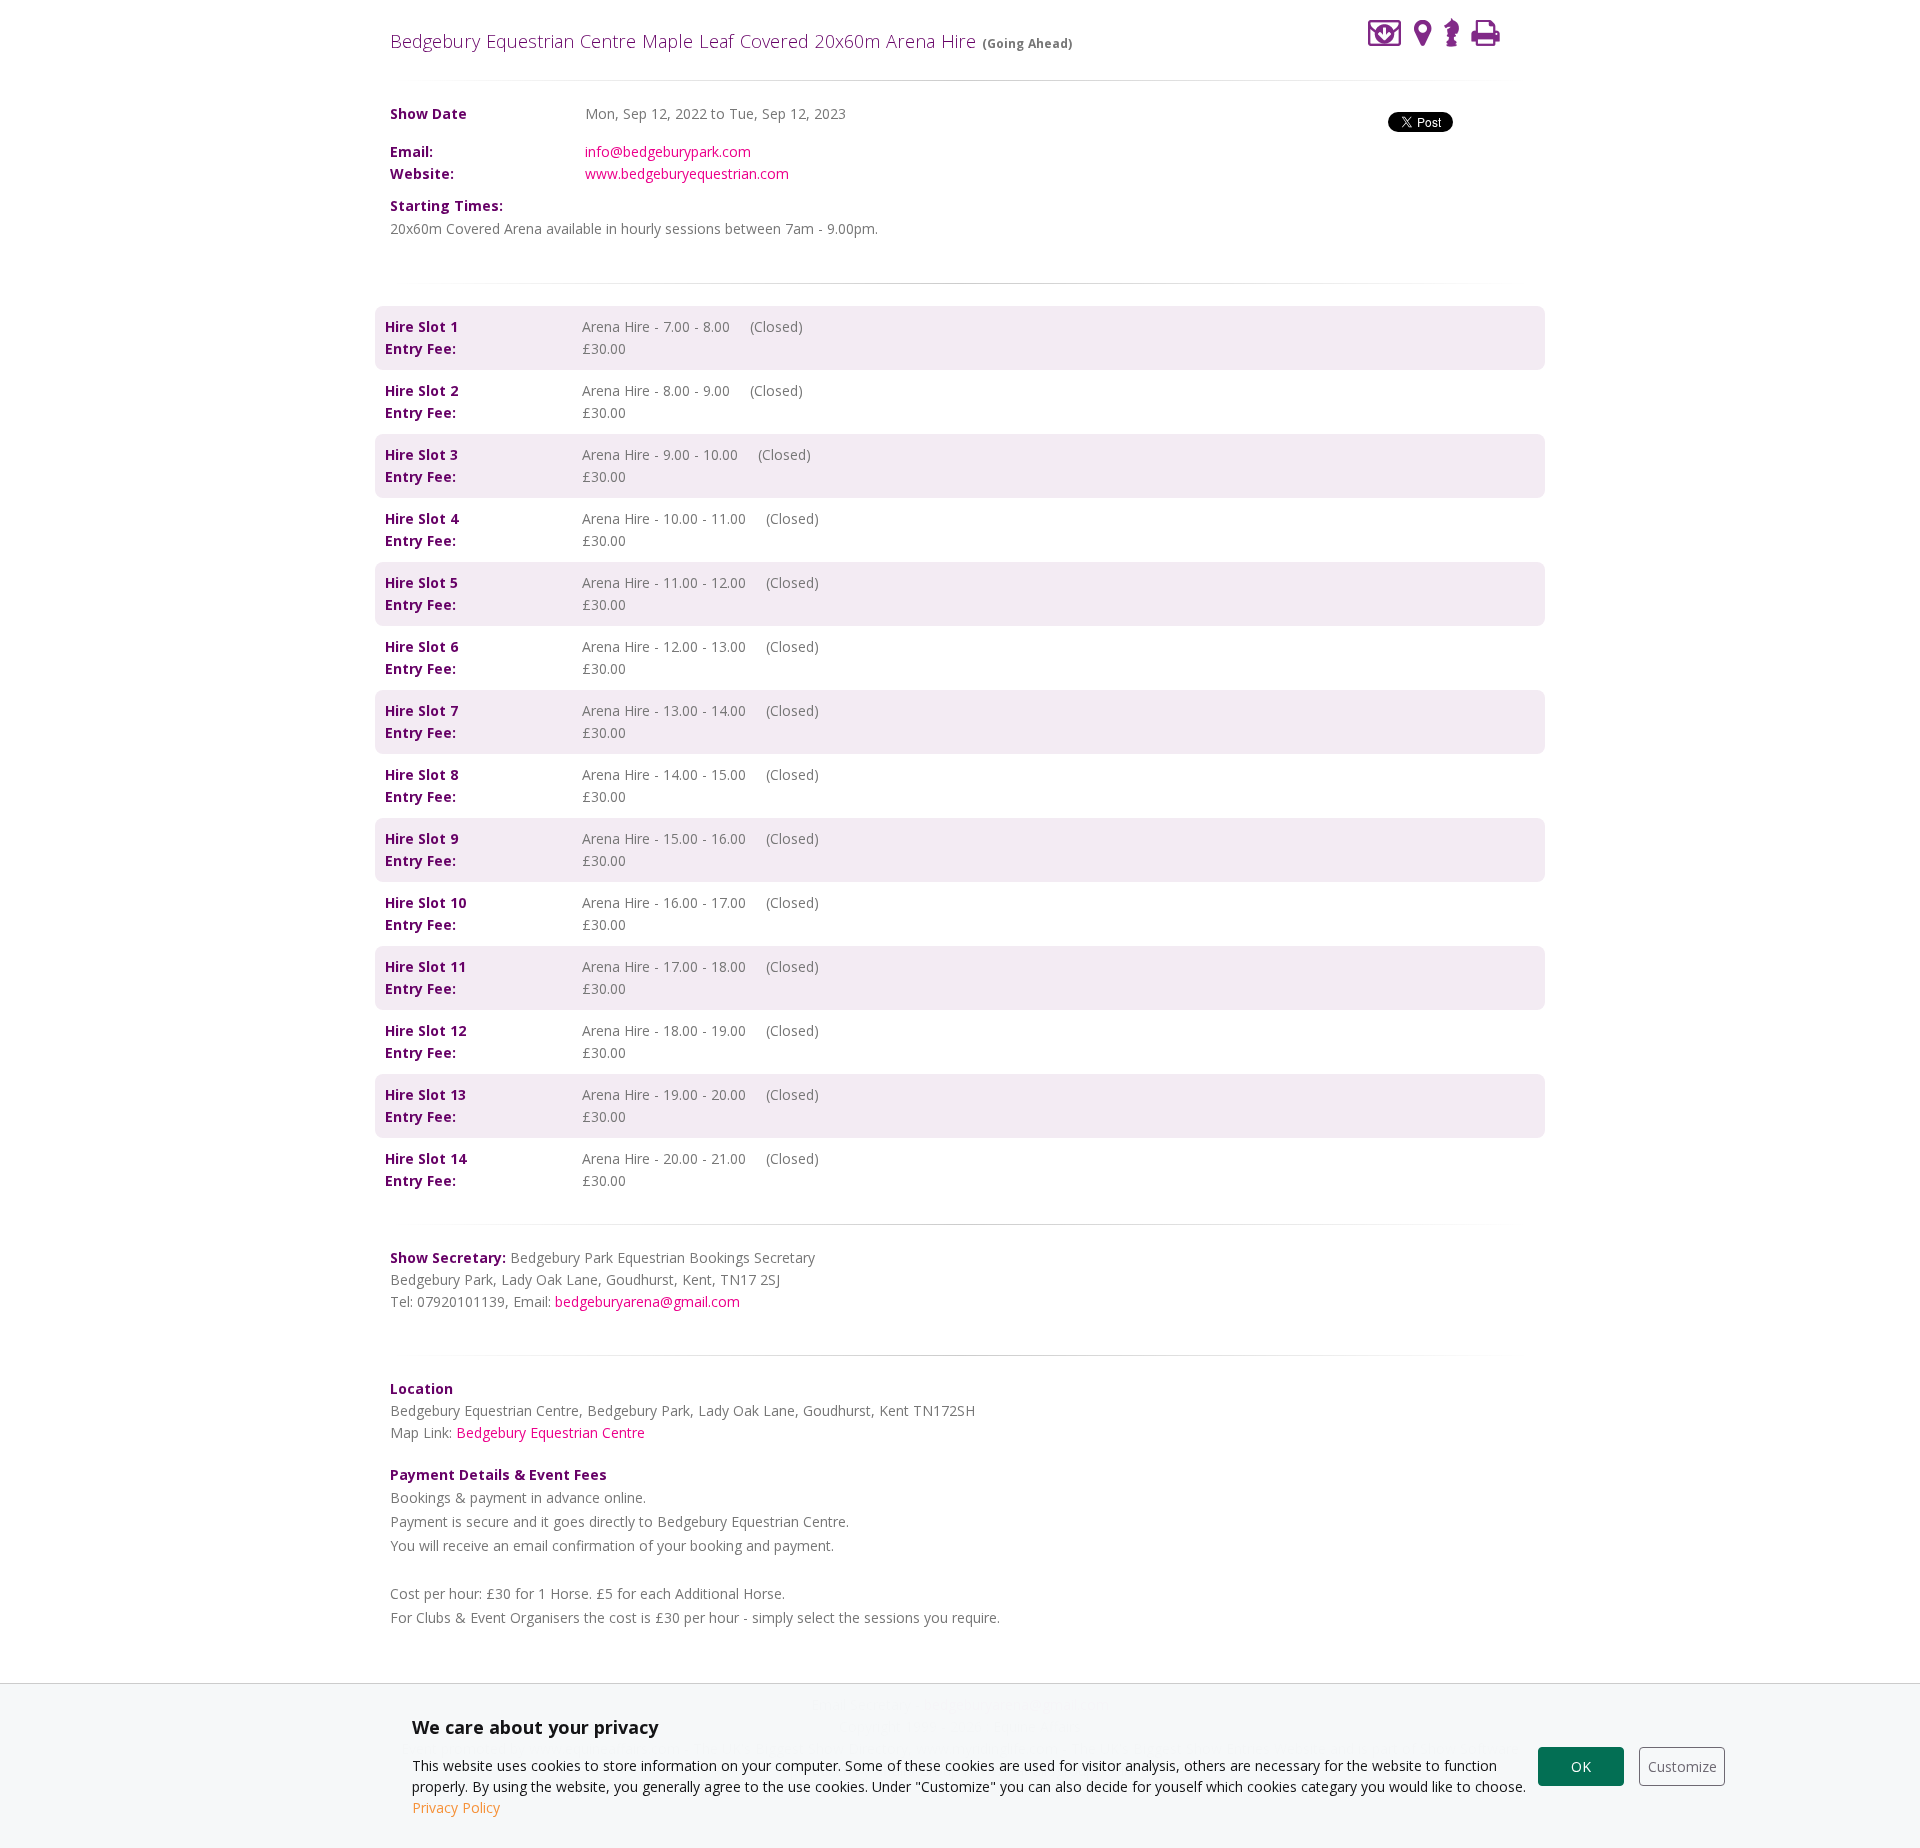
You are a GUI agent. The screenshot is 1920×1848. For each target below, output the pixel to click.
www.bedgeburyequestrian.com (687, 173)
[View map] (1423, 32)
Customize (1682, 1766)
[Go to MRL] (1451, 30)
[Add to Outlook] (1385, 32)
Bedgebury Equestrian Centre (550, 1432)
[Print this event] (1485, 32)
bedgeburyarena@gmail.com (647, 1301)
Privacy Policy (456, 1807)
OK (1581, 1766)
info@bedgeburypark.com (668, 151)
